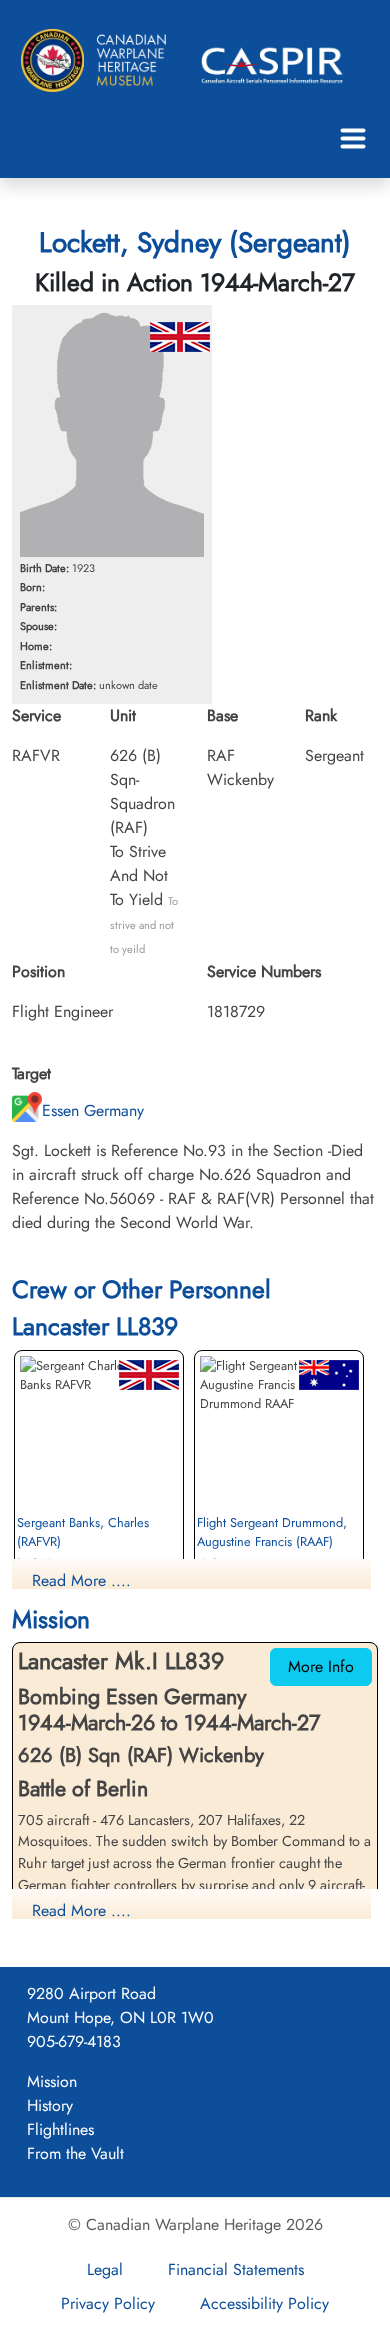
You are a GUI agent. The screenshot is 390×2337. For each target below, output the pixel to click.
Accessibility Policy (264, 2303)
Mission (52, 2081)
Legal (105, 2269)
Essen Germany (93, 1110)
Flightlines (60, 2129)
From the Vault (75, 2153)
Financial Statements (236, 2269)
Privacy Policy (108, 2303)
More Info (321, 1666)
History (50, 2105)
